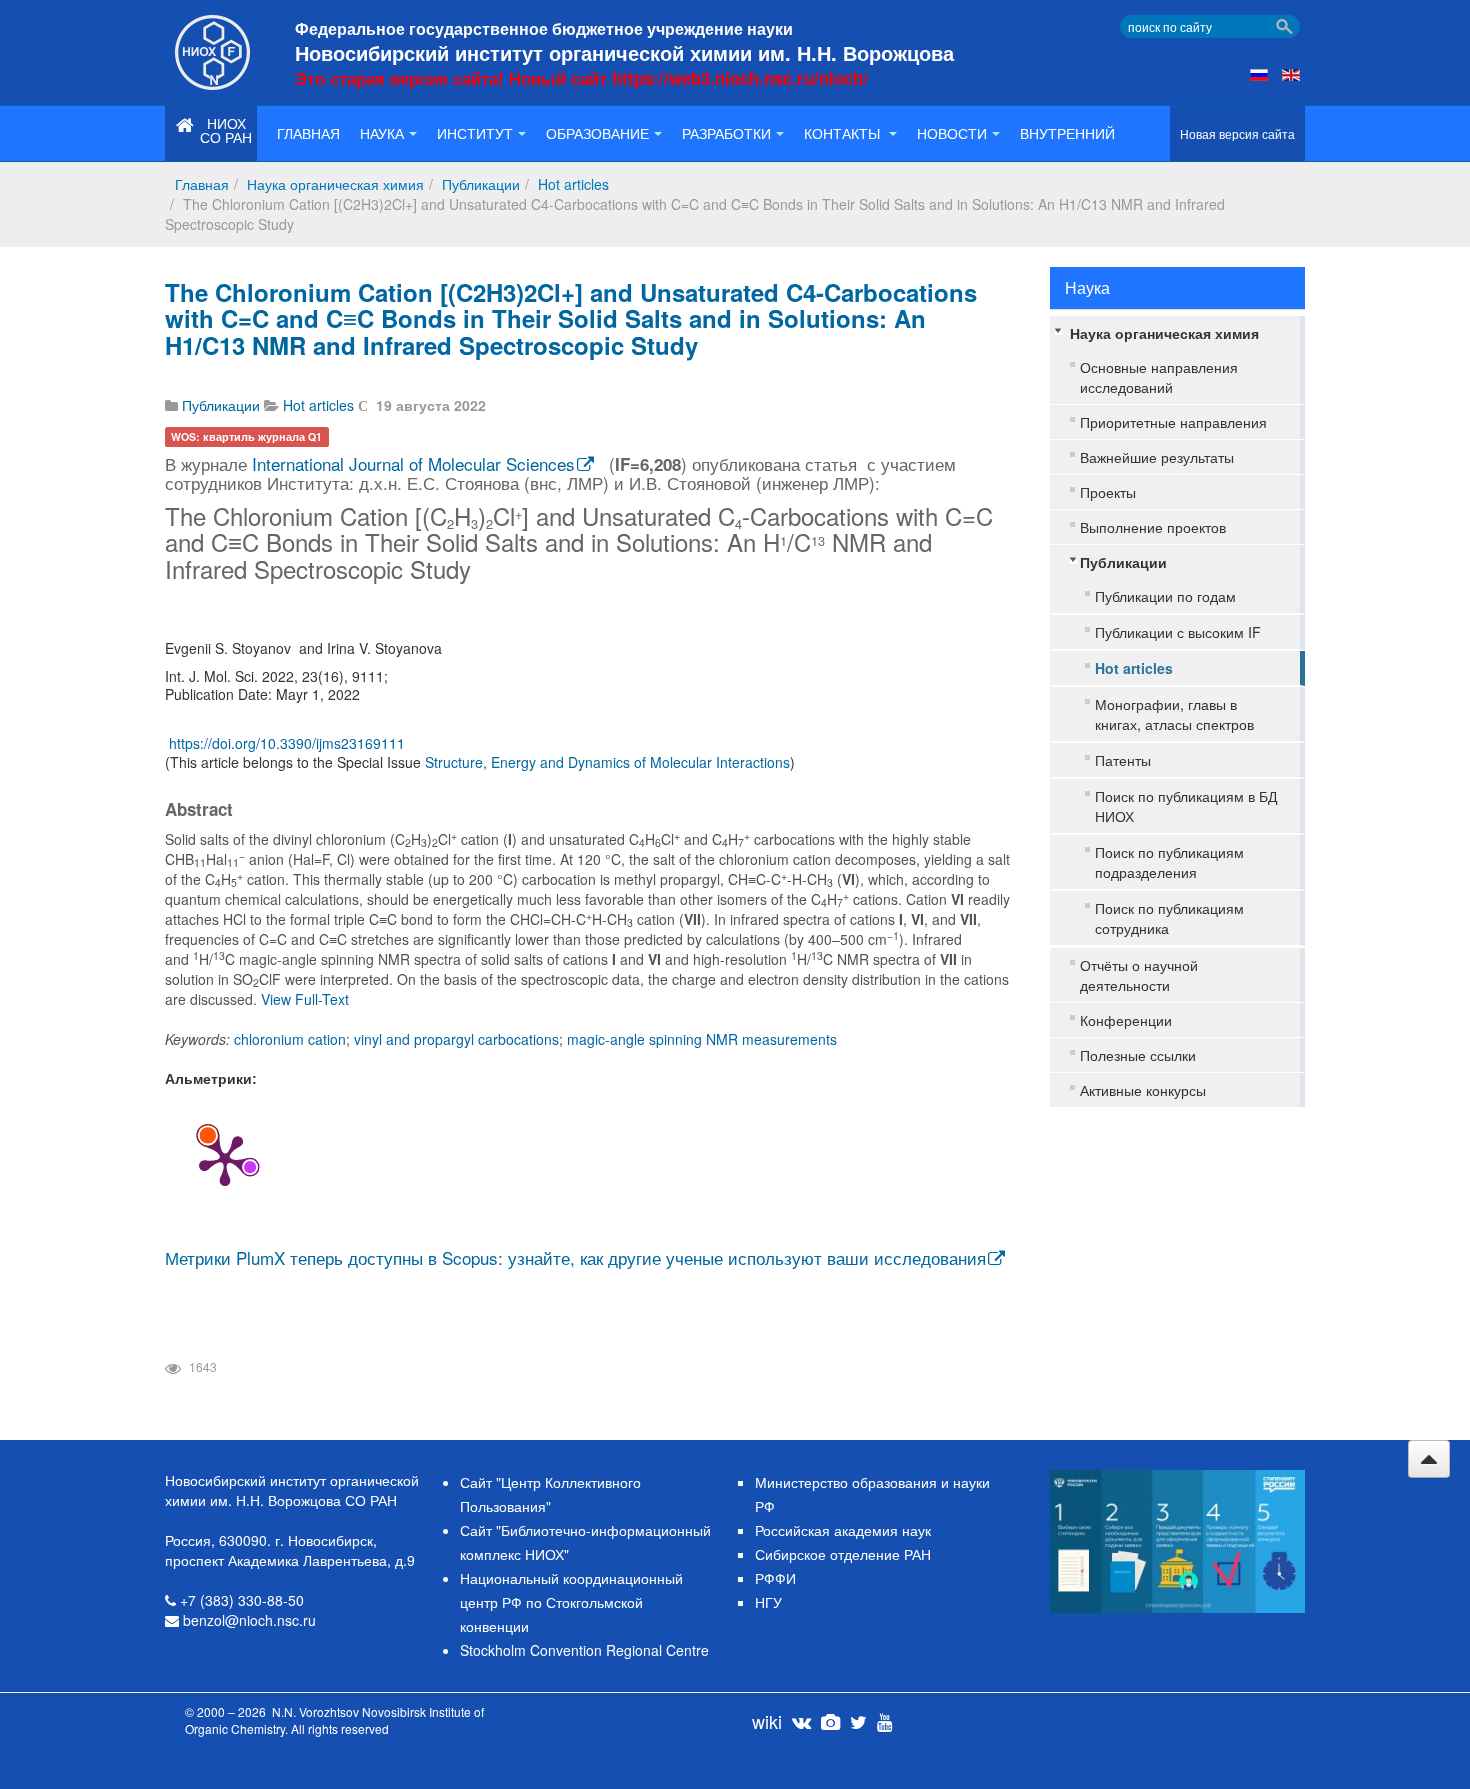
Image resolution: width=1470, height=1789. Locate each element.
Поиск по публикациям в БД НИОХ (1186, 806)
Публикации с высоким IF (1178, 632)
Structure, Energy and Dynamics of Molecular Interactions (607, 762)
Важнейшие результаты (1157, 457)
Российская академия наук (843, 1530)
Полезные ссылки (1138, 1055)
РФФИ (775, 1578)
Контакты (844, 133)
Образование (597, 133)
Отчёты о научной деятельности (1139, 975)
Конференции (1126, 1020)
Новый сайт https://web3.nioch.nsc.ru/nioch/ (688, 78)
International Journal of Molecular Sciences (413, 463)
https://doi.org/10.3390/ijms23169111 (287, 743)
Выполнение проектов (1153, 527)
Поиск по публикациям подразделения (1169, 862)
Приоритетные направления (1173, 422)
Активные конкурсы (1143, 1090)
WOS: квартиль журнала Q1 (246, 436)
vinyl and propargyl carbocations (456, 1039)
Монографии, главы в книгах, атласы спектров (1174, 714)
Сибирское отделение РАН (843, 1554)
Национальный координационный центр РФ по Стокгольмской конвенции (571, 1602)
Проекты (1108, 492)
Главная (308, 133)
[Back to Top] (1429, 1459)
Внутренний (1067, 133)
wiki (767, 1721)
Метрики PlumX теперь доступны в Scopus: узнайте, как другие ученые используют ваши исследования (575, 1257)
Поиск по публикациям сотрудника (1169, 918)
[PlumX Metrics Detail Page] (225, 1159)
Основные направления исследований (1159, 377)
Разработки (726, 133)
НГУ (768, 1602)
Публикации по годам (1165, 596)
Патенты (1123, 760)
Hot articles (573, 184)
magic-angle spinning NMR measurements (702, 1039)
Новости (952, 133)
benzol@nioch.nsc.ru (249, 1620)
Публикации (481, 184)
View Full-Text (305, 999)
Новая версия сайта (1237, 133)
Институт (475, 133)
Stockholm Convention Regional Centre (584, 1650)
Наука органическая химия (335, 184)
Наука (382, 133)
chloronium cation (290, 1039)
